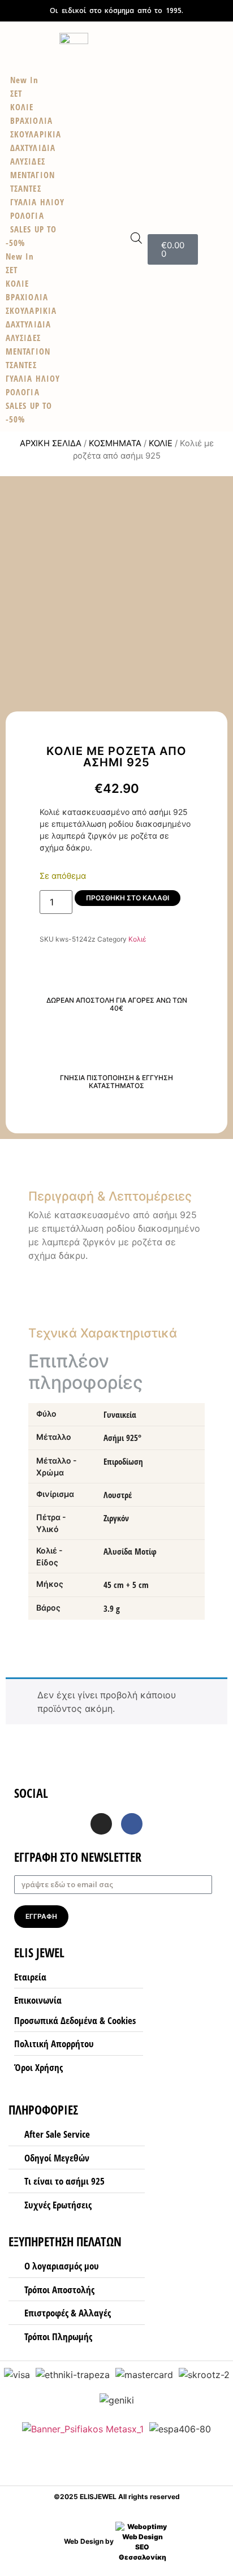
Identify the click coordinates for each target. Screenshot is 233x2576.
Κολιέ (161, 443)
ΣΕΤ (12, 270)
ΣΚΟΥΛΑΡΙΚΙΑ (31, 310)
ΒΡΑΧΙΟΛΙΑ (27, 297)
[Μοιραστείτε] (221, 12)
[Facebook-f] (132, 1824)
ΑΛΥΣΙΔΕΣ (23, 338)
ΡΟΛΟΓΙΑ (23, 392)
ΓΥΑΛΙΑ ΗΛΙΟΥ (33, 378)
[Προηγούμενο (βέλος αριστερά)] (20, 1288)
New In (20, 256)
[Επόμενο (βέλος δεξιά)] (213, 1288)
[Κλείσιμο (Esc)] (196, 12)
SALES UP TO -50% (31, 236)
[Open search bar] (136, 238)
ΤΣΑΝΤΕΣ (21, 365)
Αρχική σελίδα (51, 443)
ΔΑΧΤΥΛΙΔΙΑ (28, 324)
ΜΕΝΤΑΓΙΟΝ (28, 351)
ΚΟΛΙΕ (18, 283)
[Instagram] (101, 1824)
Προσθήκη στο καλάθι (128, 898)
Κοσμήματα (115, 443)
